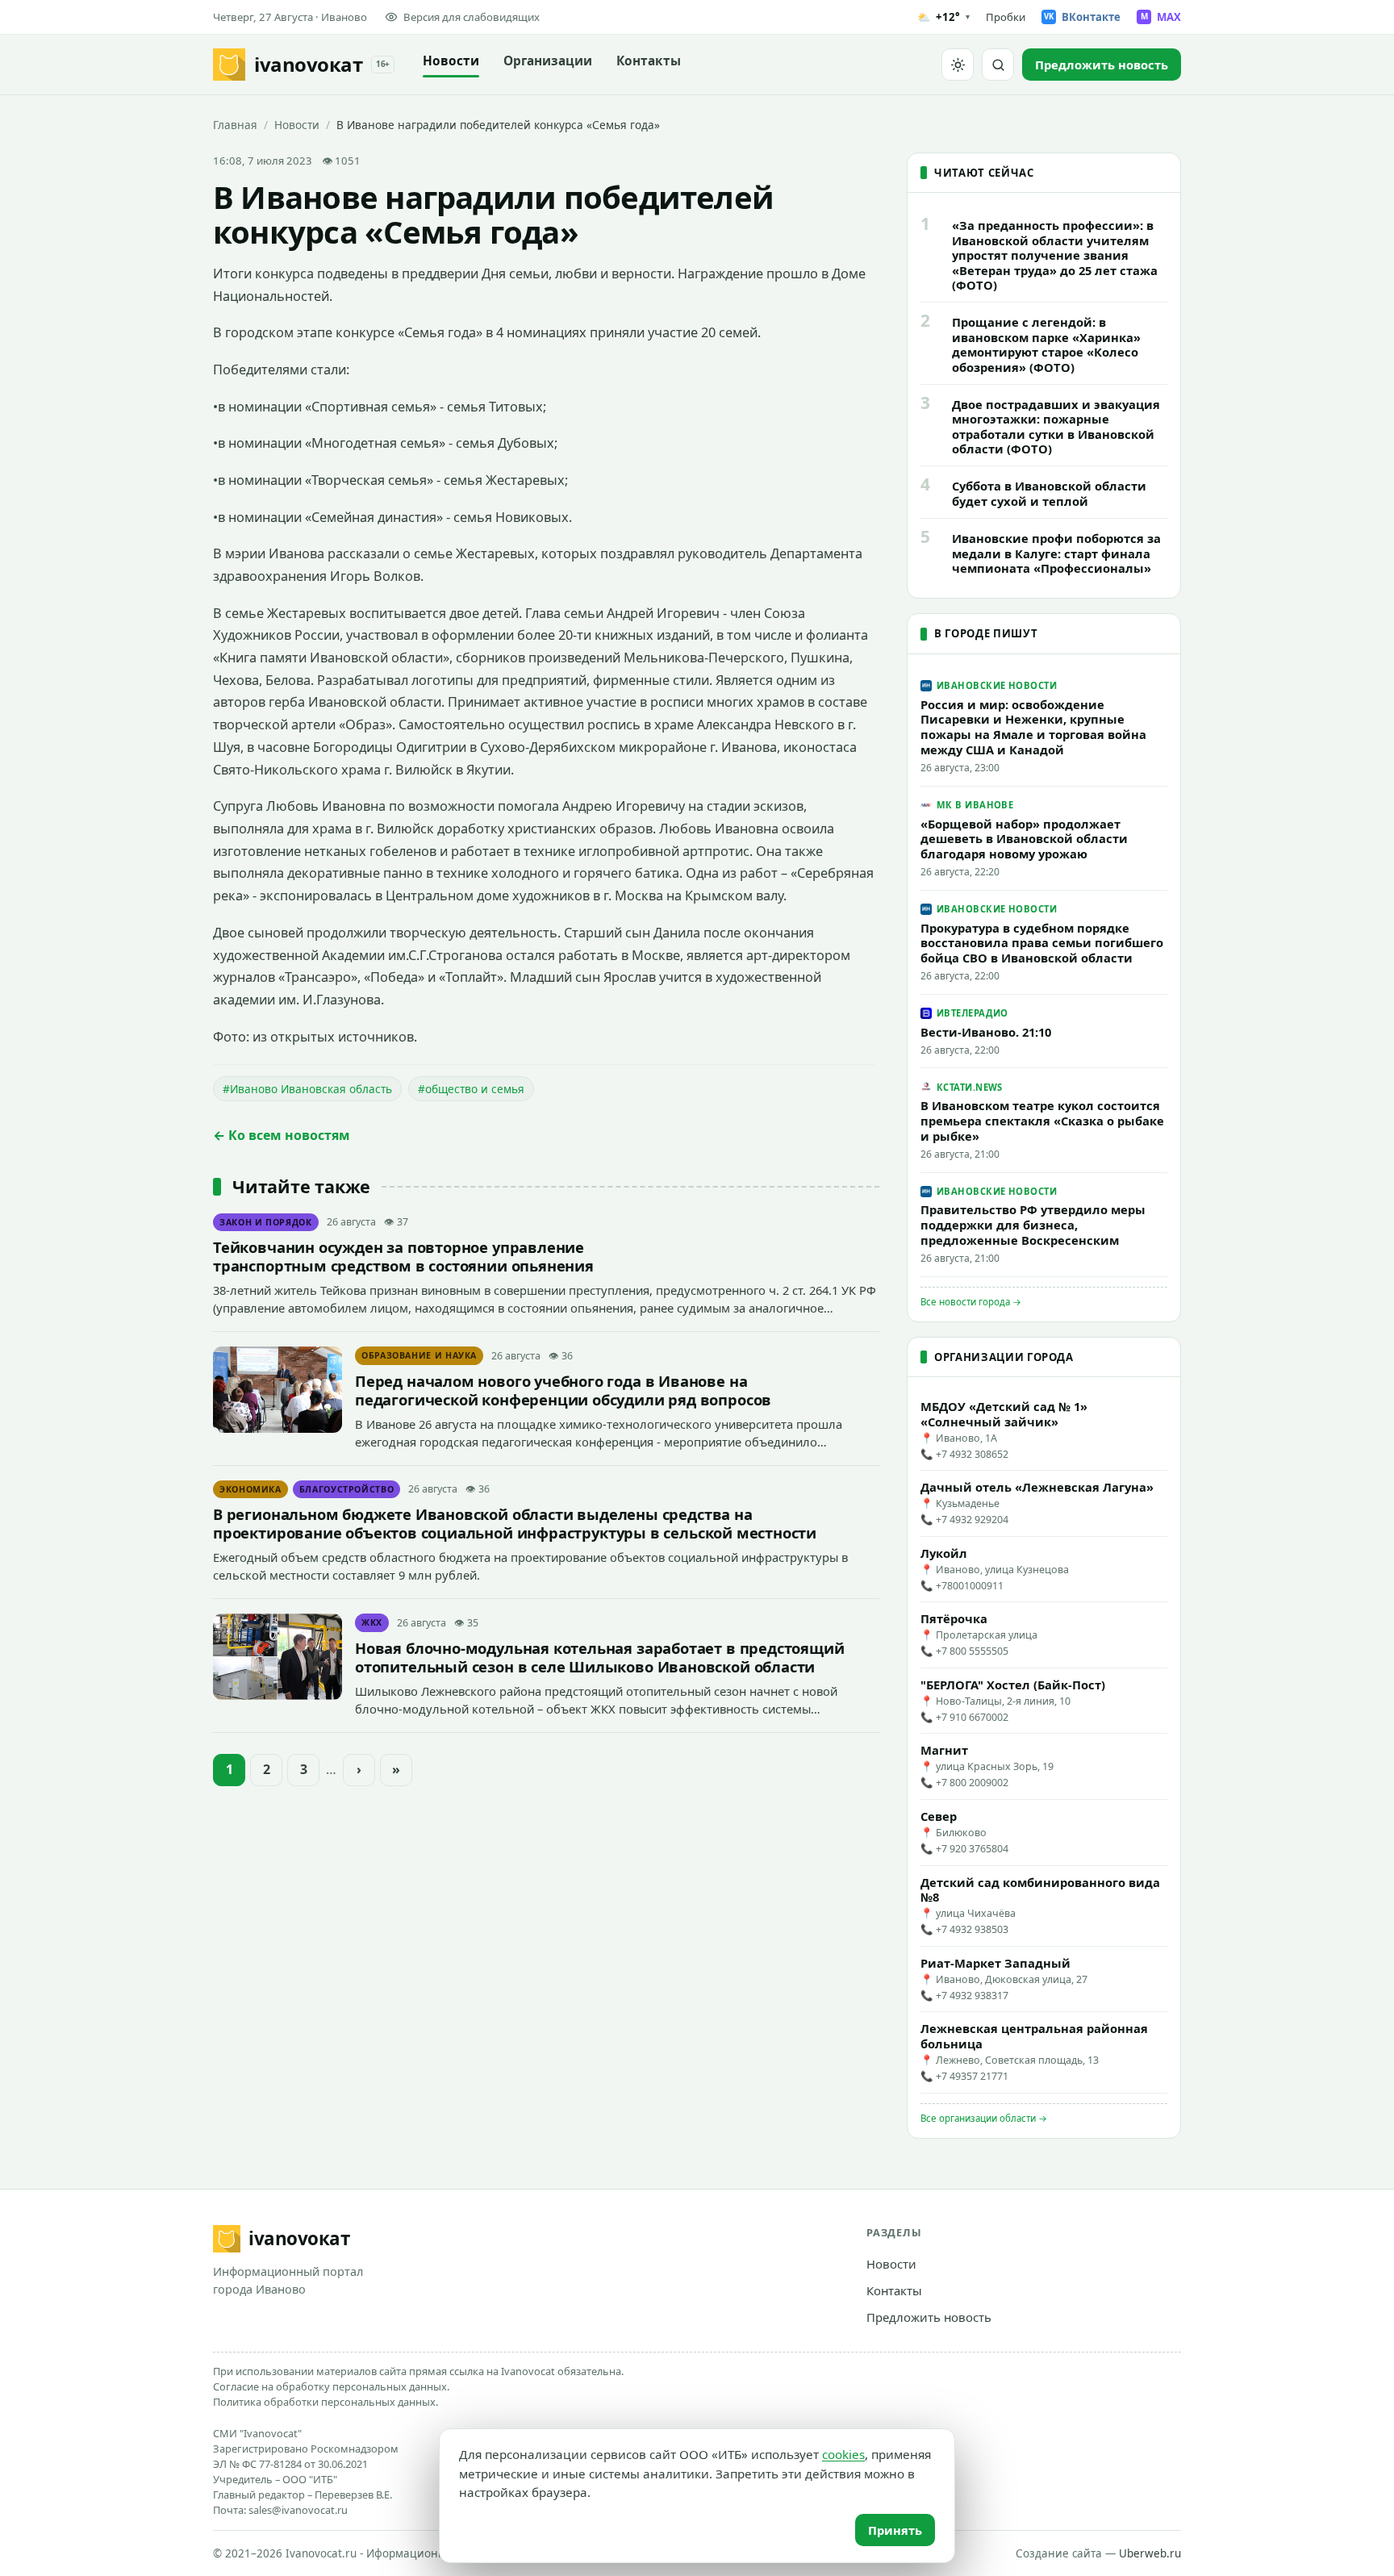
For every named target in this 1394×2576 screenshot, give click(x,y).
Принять (895, 2530)
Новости (451, 61)
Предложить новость (929, 2317)
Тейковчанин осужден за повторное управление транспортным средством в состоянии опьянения (403, 1256)
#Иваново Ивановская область (307, 1089)
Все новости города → (971, 1302)
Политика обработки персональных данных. (326, 2402)
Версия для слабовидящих (472, 17)
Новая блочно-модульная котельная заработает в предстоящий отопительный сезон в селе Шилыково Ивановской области (600, 1657)
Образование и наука (419, 1355)
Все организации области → (984, 2118)
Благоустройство (347, 1489)
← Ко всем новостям (282, 1135)
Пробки (1006, 17)
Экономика (250, 1489)
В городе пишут (986, 633)
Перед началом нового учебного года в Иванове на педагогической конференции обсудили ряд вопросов (563, 1390)
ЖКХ (372, 1622)
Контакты (649, 61)
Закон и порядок (266, 1222)
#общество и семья (471, 1089)
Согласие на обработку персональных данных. (331, 2386)
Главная (235, 125)
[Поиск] (998, 65)
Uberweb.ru (1150, 2553)
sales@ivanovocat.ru (298, 2510)
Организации (548, 61)
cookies (843, 2454)
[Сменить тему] (958, 65)
